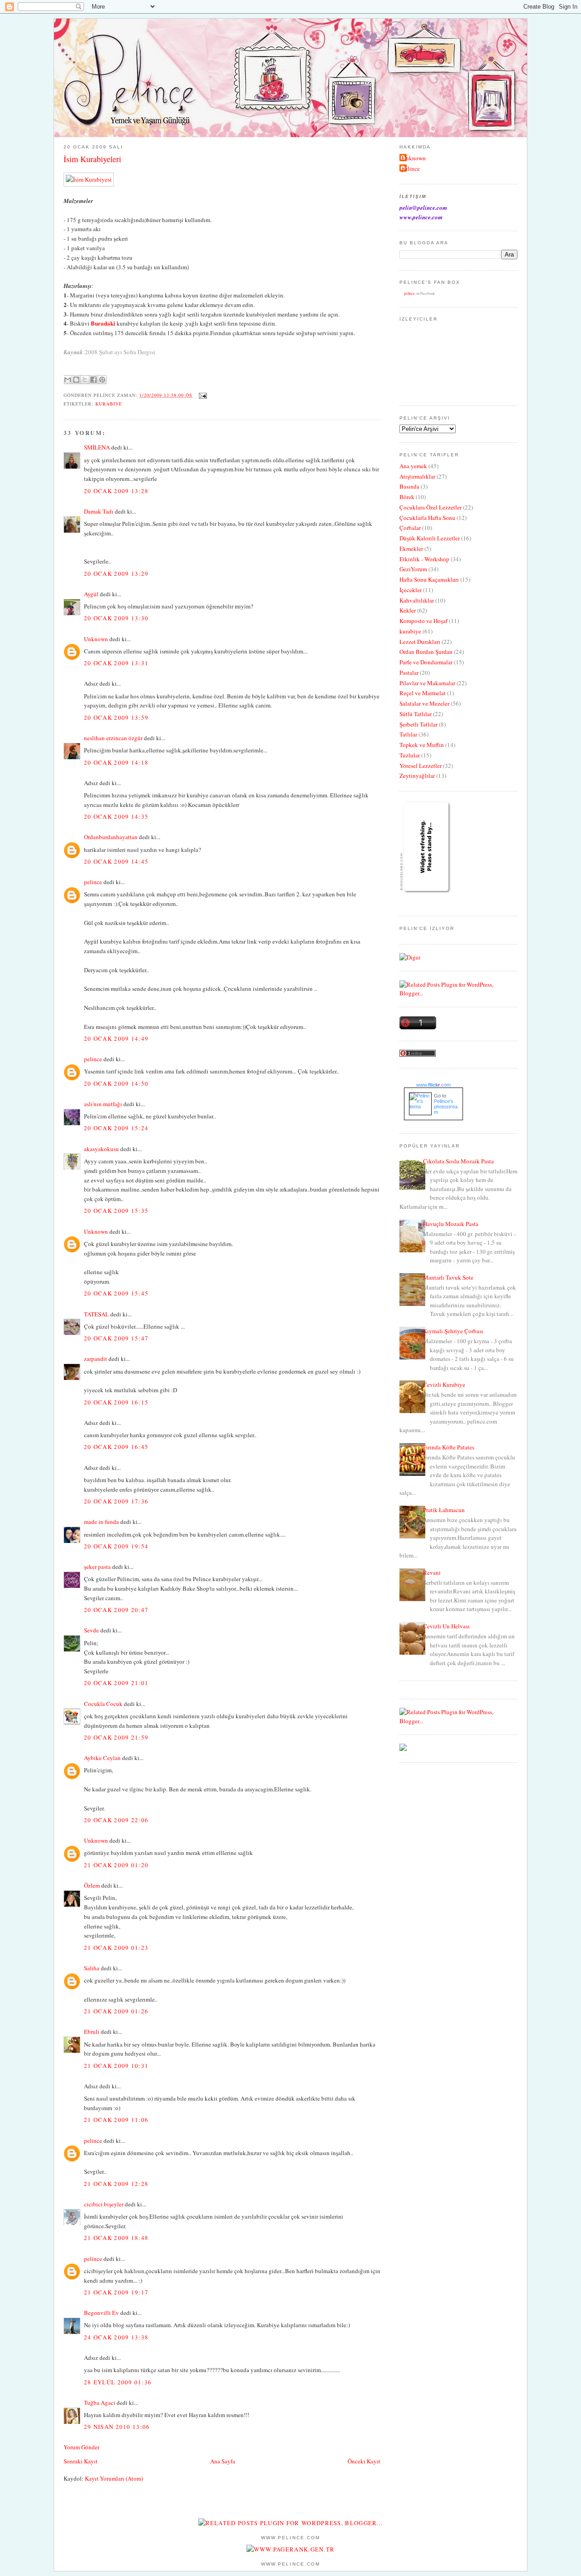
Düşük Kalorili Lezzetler (430, 538)
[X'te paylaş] (85, 380)
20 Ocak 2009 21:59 (116, 1737)
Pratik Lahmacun (444, 1510)
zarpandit (96, 1359)
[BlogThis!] (76, 380)
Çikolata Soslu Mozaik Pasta (458, 1161)
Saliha (92, 1968)
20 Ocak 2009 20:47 (116, 1610)
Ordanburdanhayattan (111, 837)
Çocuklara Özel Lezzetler (431, 507)
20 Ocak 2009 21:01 (116, 1683)
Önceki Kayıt (364, 2461)
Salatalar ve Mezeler (424, 703)
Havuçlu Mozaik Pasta (451, 1224)
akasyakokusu (101, 1149)
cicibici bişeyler (104, 2204)
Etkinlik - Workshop (424, 559)
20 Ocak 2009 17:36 (116, 1501)
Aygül (91, 594)
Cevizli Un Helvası (446, 1626)
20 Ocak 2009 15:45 (116, 1293)
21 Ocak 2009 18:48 (116, 2238)
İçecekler (411, 590)
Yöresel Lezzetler (421, 766)
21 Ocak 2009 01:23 (116, 1948)
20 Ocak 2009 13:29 (116, 574)
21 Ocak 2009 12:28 (116, 2184)
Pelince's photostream (446, 1107)
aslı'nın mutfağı (103, 1104)
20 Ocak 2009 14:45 (116, 861)
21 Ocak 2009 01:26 (116, 2011)
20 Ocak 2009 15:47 (116, 1338)
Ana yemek (413, 466)
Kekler (408, 610)
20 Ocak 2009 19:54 (116, 1546)
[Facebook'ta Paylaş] (94, 380)
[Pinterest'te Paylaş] (102, 380)
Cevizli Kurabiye (444, 1384)
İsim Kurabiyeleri (92, 159)
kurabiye (109, 404)
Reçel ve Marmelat (423, 693)
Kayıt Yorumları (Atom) (114, 2478)
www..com (433, 1085)
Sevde (91, 1630)
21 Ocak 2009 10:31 (116, 2066)
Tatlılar (408, 734)
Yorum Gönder (81, 2447)
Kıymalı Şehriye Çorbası (453, 1331)
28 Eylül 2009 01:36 (118, 2382)
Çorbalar (410, 528)
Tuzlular (410, 755)
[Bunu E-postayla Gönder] (68, 380)
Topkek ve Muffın (422, 745)
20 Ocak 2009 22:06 (116, 1820)
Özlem (92, 1885)
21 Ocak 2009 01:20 (116, 1865)
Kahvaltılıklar (417, 600)
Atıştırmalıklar (417, 476)
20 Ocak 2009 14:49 (116, 1038)
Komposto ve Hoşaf (423, 621)
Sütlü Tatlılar (416, 714)
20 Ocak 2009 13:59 (116, 717)
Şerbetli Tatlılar (419, 724)
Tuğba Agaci (100, 2403)
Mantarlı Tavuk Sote (448, 1277)
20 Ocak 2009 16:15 (116, 1402)
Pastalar (409, 672)
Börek (407, 497)
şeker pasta (97, 1567)
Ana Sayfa (223, 2461)
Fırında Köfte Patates (449, 1447)
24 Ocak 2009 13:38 (116, 2337)
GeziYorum (413, 569)
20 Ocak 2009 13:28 (116, 491)
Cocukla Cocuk (103, 1704)
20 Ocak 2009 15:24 (116, 1128)
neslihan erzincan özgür (113, 738)
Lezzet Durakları (420, 642)
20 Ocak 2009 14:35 (116, 816)
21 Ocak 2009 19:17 (116, 2292)
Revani (432, 1572)
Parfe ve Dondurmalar (426, 662)
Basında (409, 486)
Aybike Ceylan (102, 1758)
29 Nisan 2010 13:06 (117, 2427)
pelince (93, 882)
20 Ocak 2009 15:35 (116, 1211)
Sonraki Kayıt (81, 2461)
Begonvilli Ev (101, 2313)
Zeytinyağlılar (417, 776)
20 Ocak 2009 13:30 (116, 618)
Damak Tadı (99, 511)
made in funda (101, 1522)
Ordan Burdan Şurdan (426, 652)
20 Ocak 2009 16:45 (116, 1447)
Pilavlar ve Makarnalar (427, 683)
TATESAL (96, 1314)
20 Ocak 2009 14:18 (116, 762)
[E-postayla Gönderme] (202, 395)
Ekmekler (411, 549)
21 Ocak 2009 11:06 (116, 2120)
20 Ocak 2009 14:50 (116, 1083)
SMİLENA (97, 447)
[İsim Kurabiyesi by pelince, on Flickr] (89, 179)
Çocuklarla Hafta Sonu (427, 518)
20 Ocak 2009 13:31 (116, 663)
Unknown (96, 639)
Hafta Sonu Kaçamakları (429, 579)
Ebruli (92, 2032)
